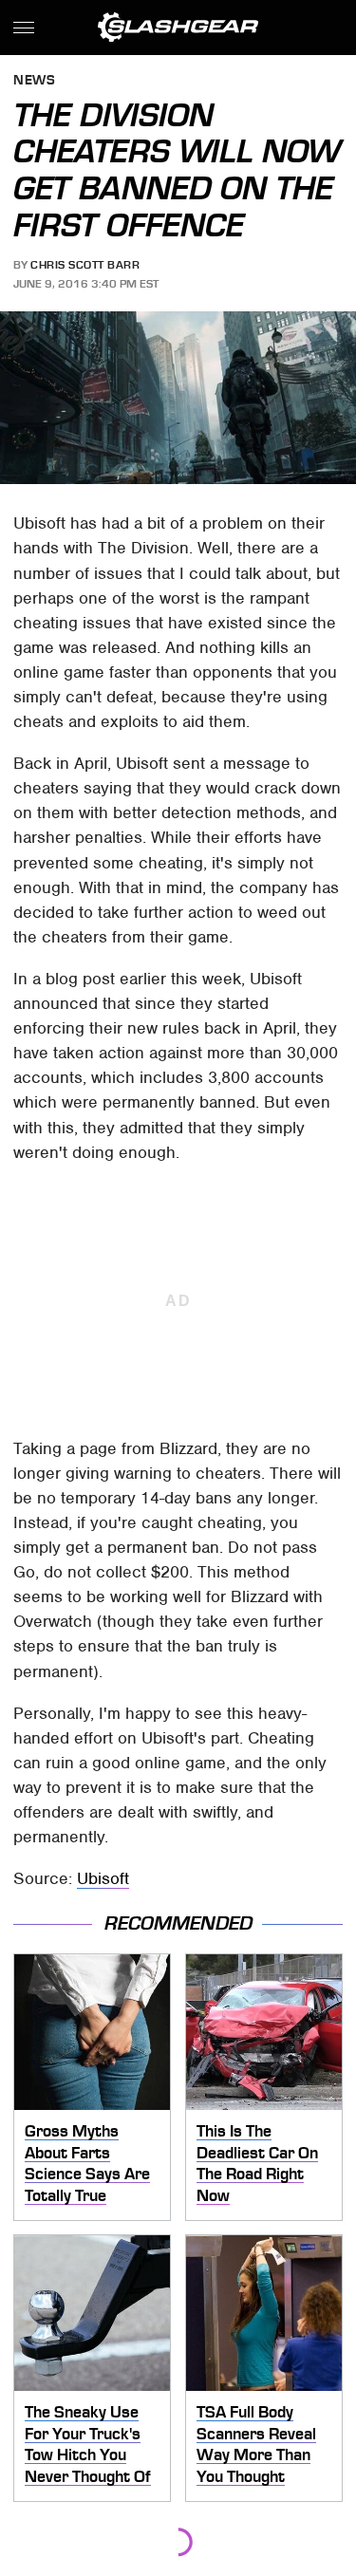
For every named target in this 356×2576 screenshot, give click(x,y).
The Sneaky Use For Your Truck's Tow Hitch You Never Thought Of (88, 2444)
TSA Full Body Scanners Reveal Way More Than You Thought (256, 2444)
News (34, 81)
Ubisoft (103, 1878)
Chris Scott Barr (85, 265)
